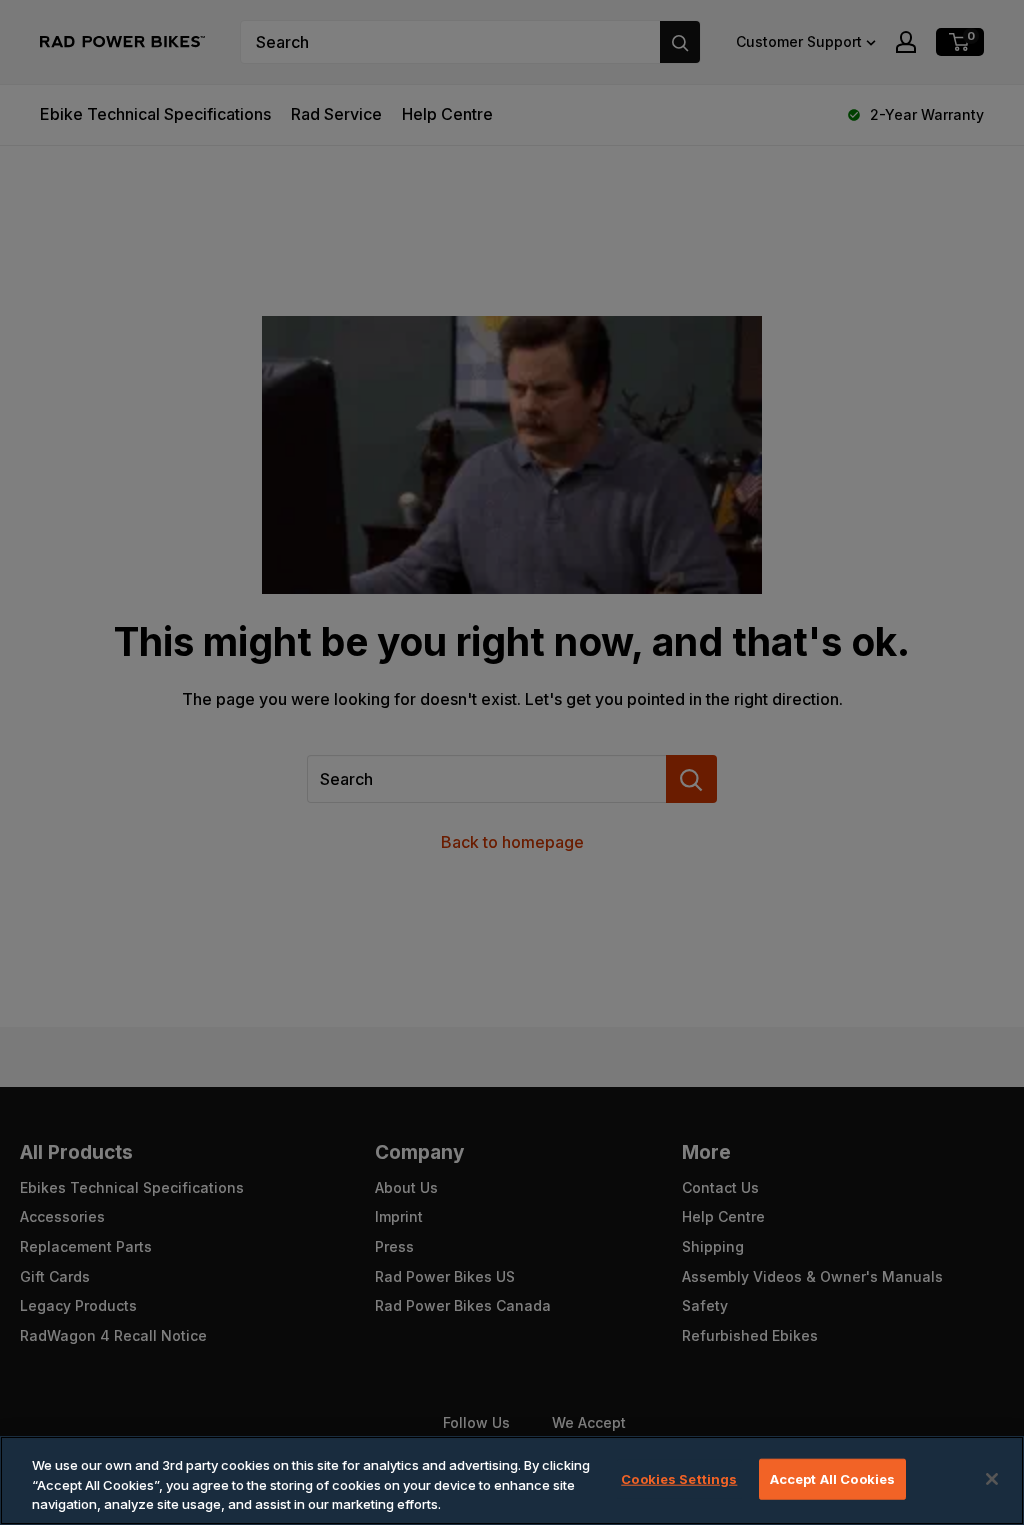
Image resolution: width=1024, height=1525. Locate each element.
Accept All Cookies (832, 1478)
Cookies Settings (679, 1478)
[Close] (992, 1479)
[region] (512, 1480)
